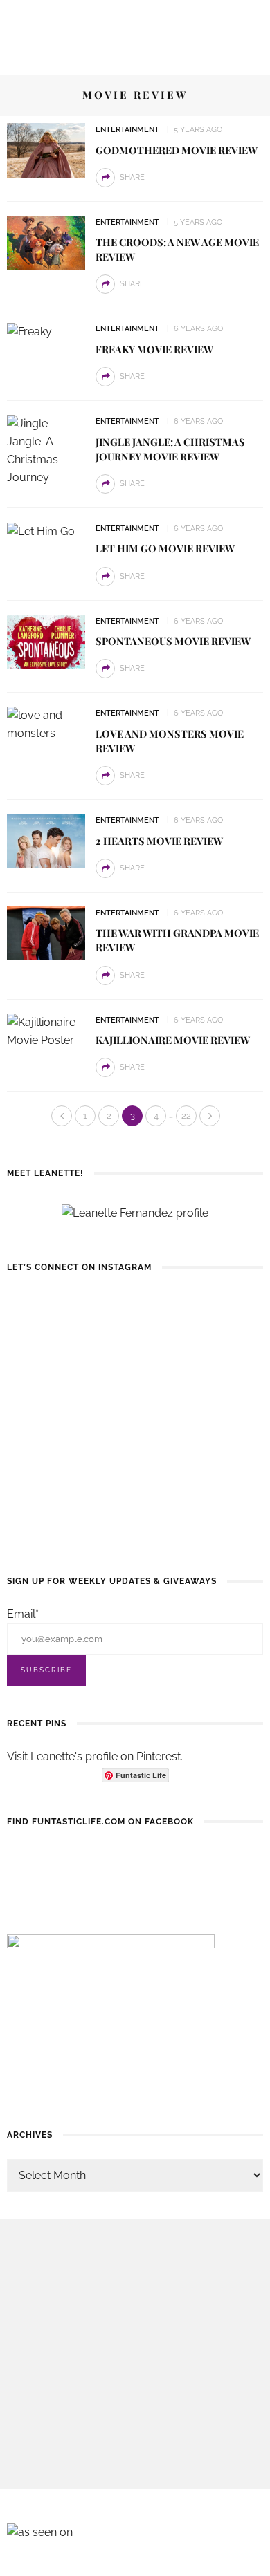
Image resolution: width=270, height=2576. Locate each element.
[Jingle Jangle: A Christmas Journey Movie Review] (46, 450)
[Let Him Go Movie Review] (41, 531)
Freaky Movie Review (154, 349)
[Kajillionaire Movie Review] (46, 1030)
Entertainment (127, 130)
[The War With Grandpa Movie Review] (46, 932)
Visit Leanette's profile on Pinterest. (95, 1756)
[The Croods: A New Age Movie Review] (46, 242)
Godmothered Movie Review (177, 150)
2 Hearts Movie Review (159, 841)
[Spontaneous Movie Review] (46, 641)
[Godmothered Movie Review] (46, 150)
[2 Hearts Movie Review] (46, 840)
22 (186, 1116)
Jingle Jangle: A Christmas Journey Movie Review (170, 449)
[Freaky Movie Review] (29, 331)
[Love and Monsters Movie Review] (46, 724)
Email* (23, 1614)
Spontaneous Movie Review (173, 641)
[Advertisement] (135, 2354)
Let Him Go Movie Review (165, 548)
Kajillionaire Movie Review (173, 1040)
